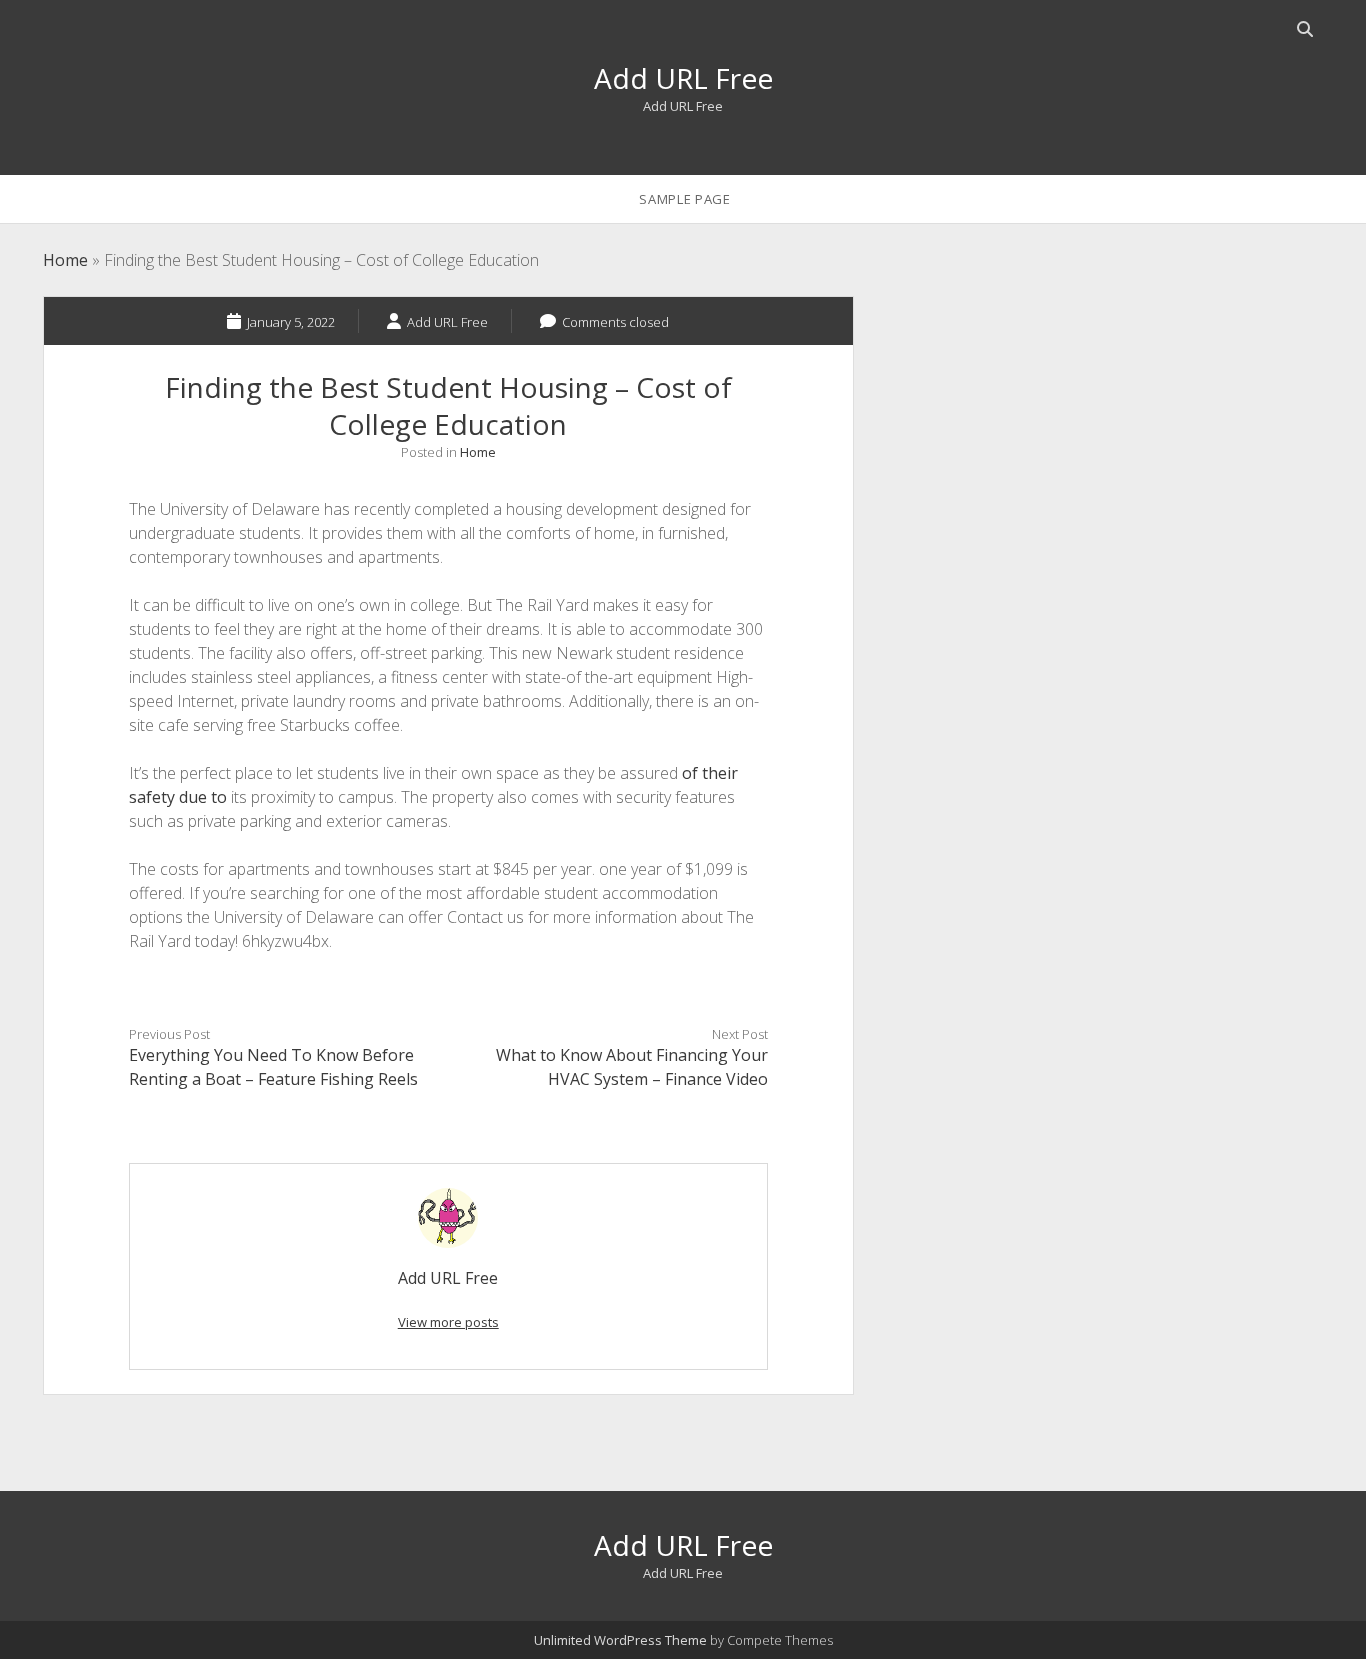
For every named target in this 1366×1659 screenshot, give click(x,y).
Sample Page (684, 199)
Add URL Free (683, 78)
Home (65, 260)
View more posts (448, 1322)
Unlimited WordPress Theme (620, 1640)
